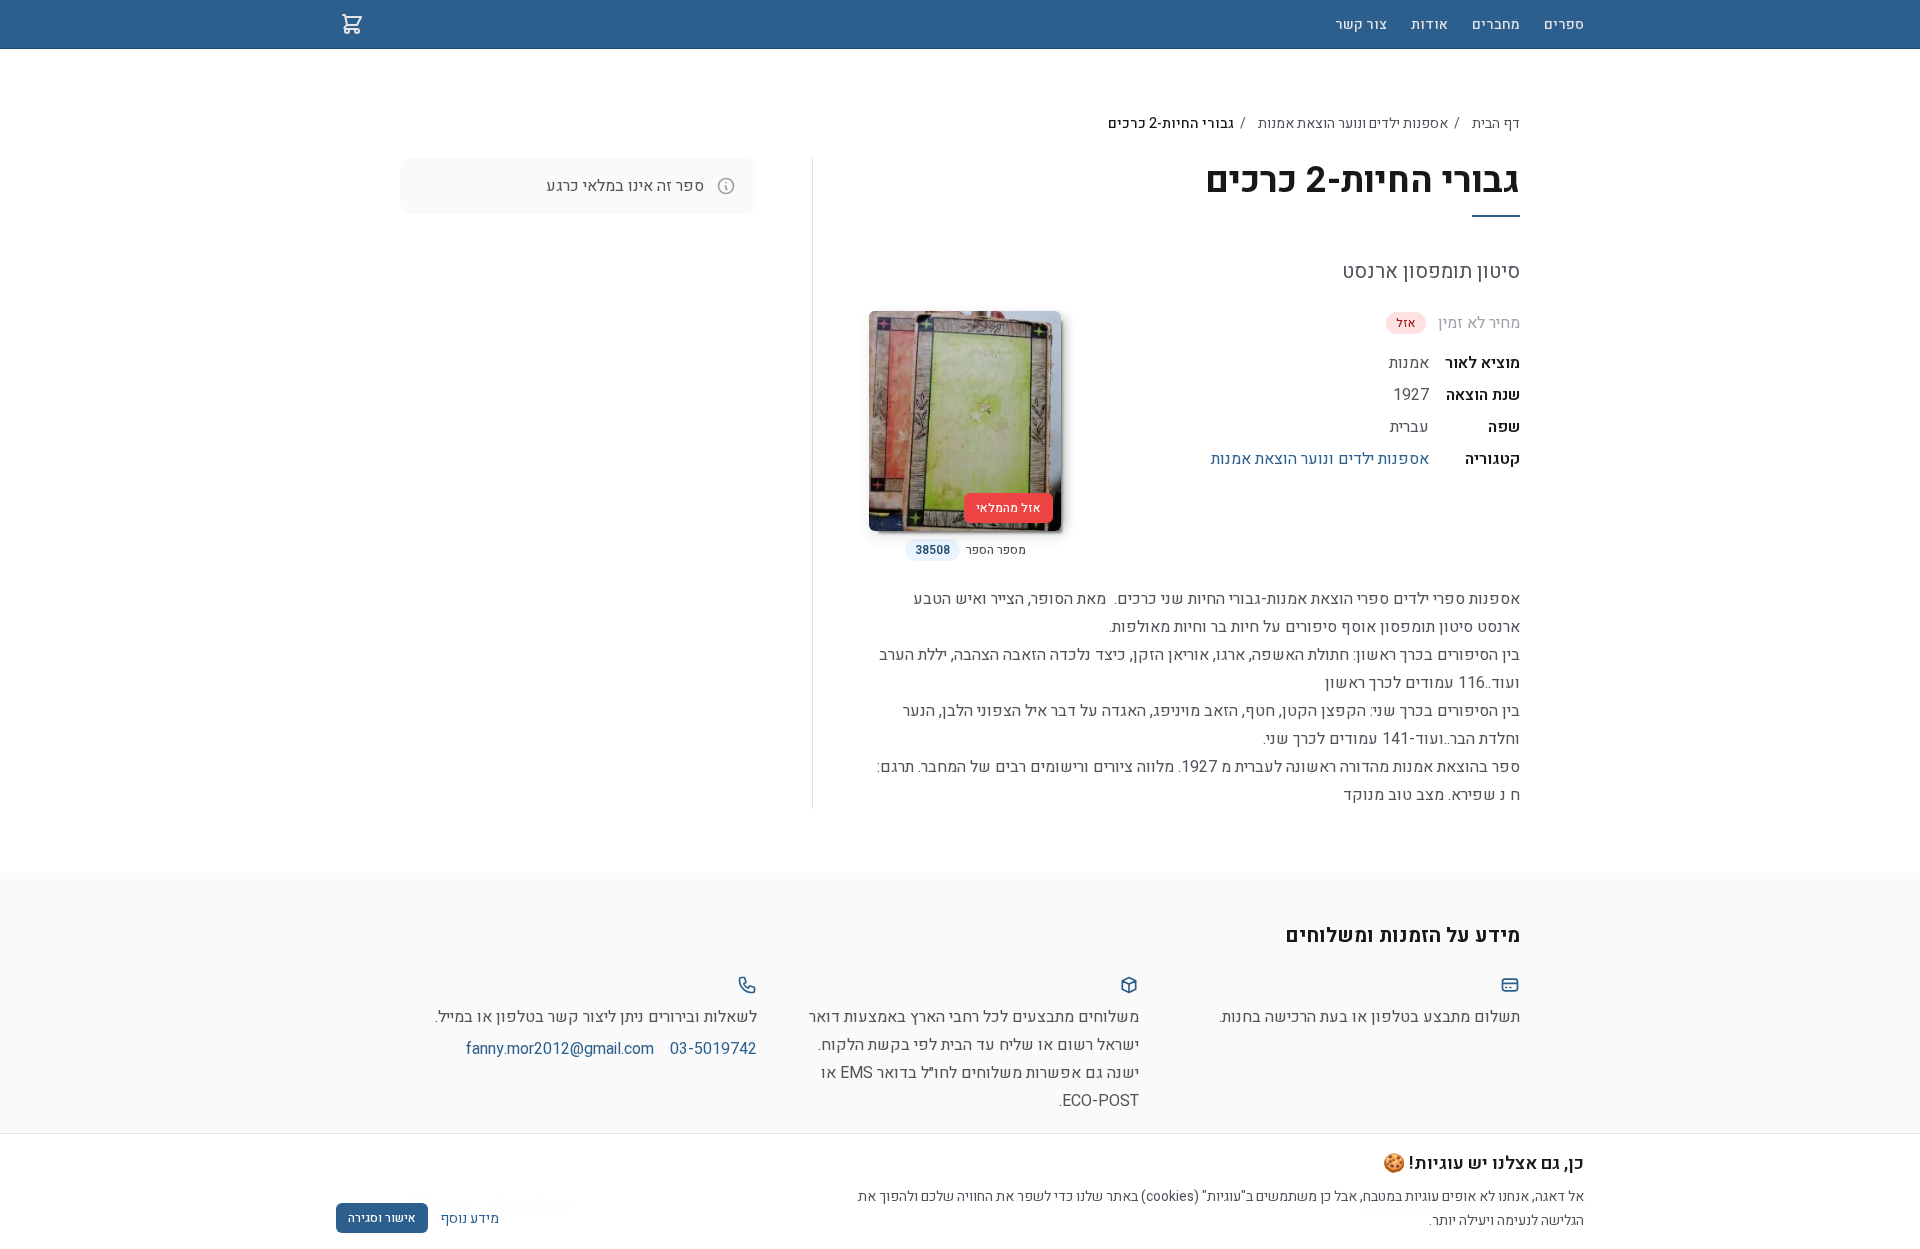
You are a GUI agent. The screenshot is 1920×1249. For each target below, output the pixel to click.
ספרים (1564, 24)
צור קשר (1361, 24)
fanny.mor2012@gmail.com (560, 1049)
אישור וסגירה (382, 1218)
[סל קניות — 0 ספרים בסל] (352, 24)
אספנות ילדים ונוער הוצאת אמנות (1353, 123)
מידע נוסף (469, 1218)
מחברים (1496, 24)
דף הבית (1496, 123)
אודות (1429, 24)
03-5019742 (713, 1049)
